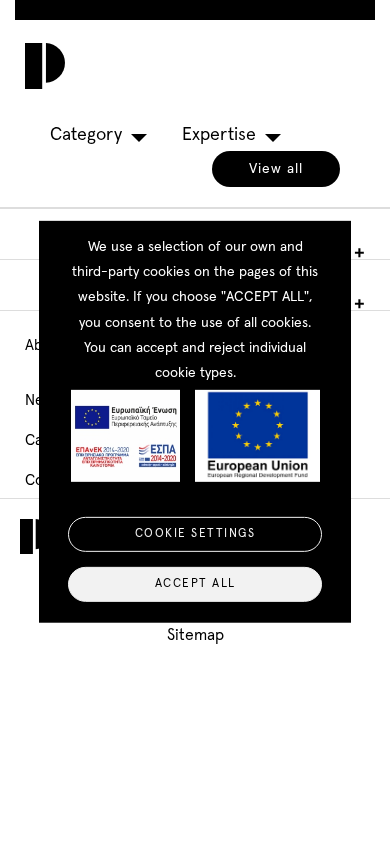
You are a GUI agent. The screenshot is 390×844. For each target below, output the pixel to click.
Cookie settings (195, 534)
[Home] (40, 66)
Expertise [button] (219, 135)
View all (276, 169)
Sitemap (195, 635)
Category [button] (86, 135)
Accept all (195, 584)
